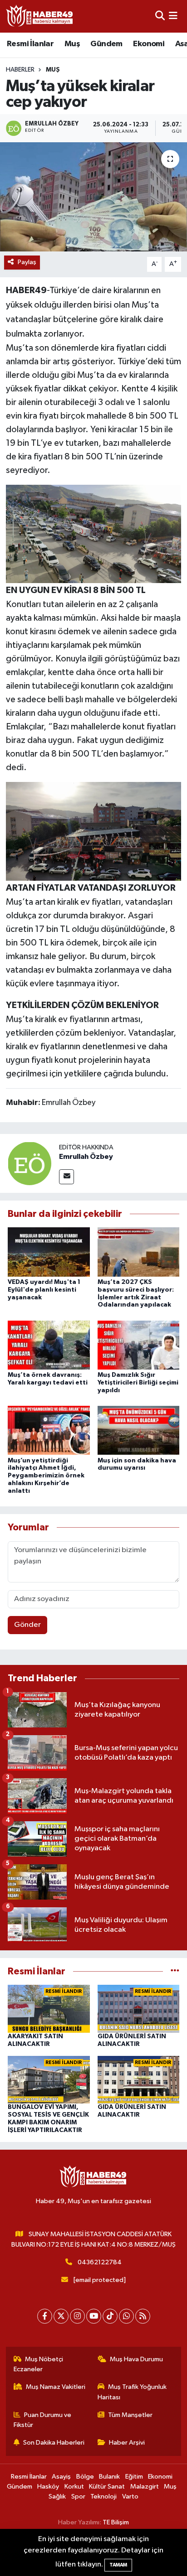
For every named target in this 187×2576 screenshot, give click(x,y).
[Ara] (160, 16)
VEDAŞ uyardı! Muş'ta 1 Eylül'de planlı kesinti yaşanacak (44, 1290)
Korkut (74, 2487)
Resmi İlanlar (30, 44)
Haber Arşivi (127, 2443)
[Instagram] (77, 2316)
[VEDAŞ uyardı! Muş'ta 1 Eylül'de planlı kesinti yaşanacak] (49, 1252)
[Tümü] (175, 1971)
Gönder (27, 1625)
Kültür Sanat (107, 2487)
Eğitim (134, 2477)
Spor (78, 2496)
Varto (130, 2496)
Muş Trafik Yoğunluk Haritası (132, 2392)
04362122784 (100, 2262)
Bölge (85, 2477)
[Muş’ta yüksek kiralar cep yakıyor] (93, 197)
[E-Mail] (66, 1177)
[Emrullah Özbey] (30, 1163)
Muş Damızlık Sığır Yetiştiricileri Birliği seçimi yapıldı (138, 1383)
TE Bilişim (116, 2522)
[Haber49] (40, 16)
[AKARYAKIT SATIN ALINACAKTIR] (49, 2009)
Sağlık (57, 2496)
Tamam (118, 2565)
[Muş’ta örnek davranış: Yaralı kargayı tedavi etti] (49, 1345)
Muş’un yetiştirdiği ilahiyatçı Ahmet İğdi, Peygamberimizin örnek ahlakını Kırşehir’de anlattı (46, 1476)
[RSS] (143, 2316)
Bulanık (109, 2477)
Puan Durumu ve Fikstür (43, 2420)
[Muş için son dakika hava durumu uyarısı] (139, 1430)
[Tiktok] (110, 2316)
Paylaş (27, 262)
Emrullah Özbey (86, 1157)
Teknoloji (103, 2496)
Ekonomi (149, 44)
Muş (72, 44)
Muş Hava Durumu (136, 2359)
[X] (61, 2316)
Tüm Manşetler (130, 2415)
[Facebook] (45, 2316)
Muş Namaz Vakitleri (56, 2387)
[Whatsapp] (126, 2316)
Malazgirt (145, 2487)
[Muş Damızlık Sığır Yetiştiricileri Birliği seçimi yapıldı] (139, 1345)
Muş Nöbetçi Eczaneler (39, 2364)
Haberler (20, 70)
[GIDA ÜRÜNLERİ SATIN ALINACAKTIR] (139, 2009)
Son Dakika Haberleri (54, 2443)
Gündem (106, 44)
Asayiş (61, 2477)
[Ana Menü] (173, 16)
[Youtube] (94, 2316)
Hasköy (48, 2487)
